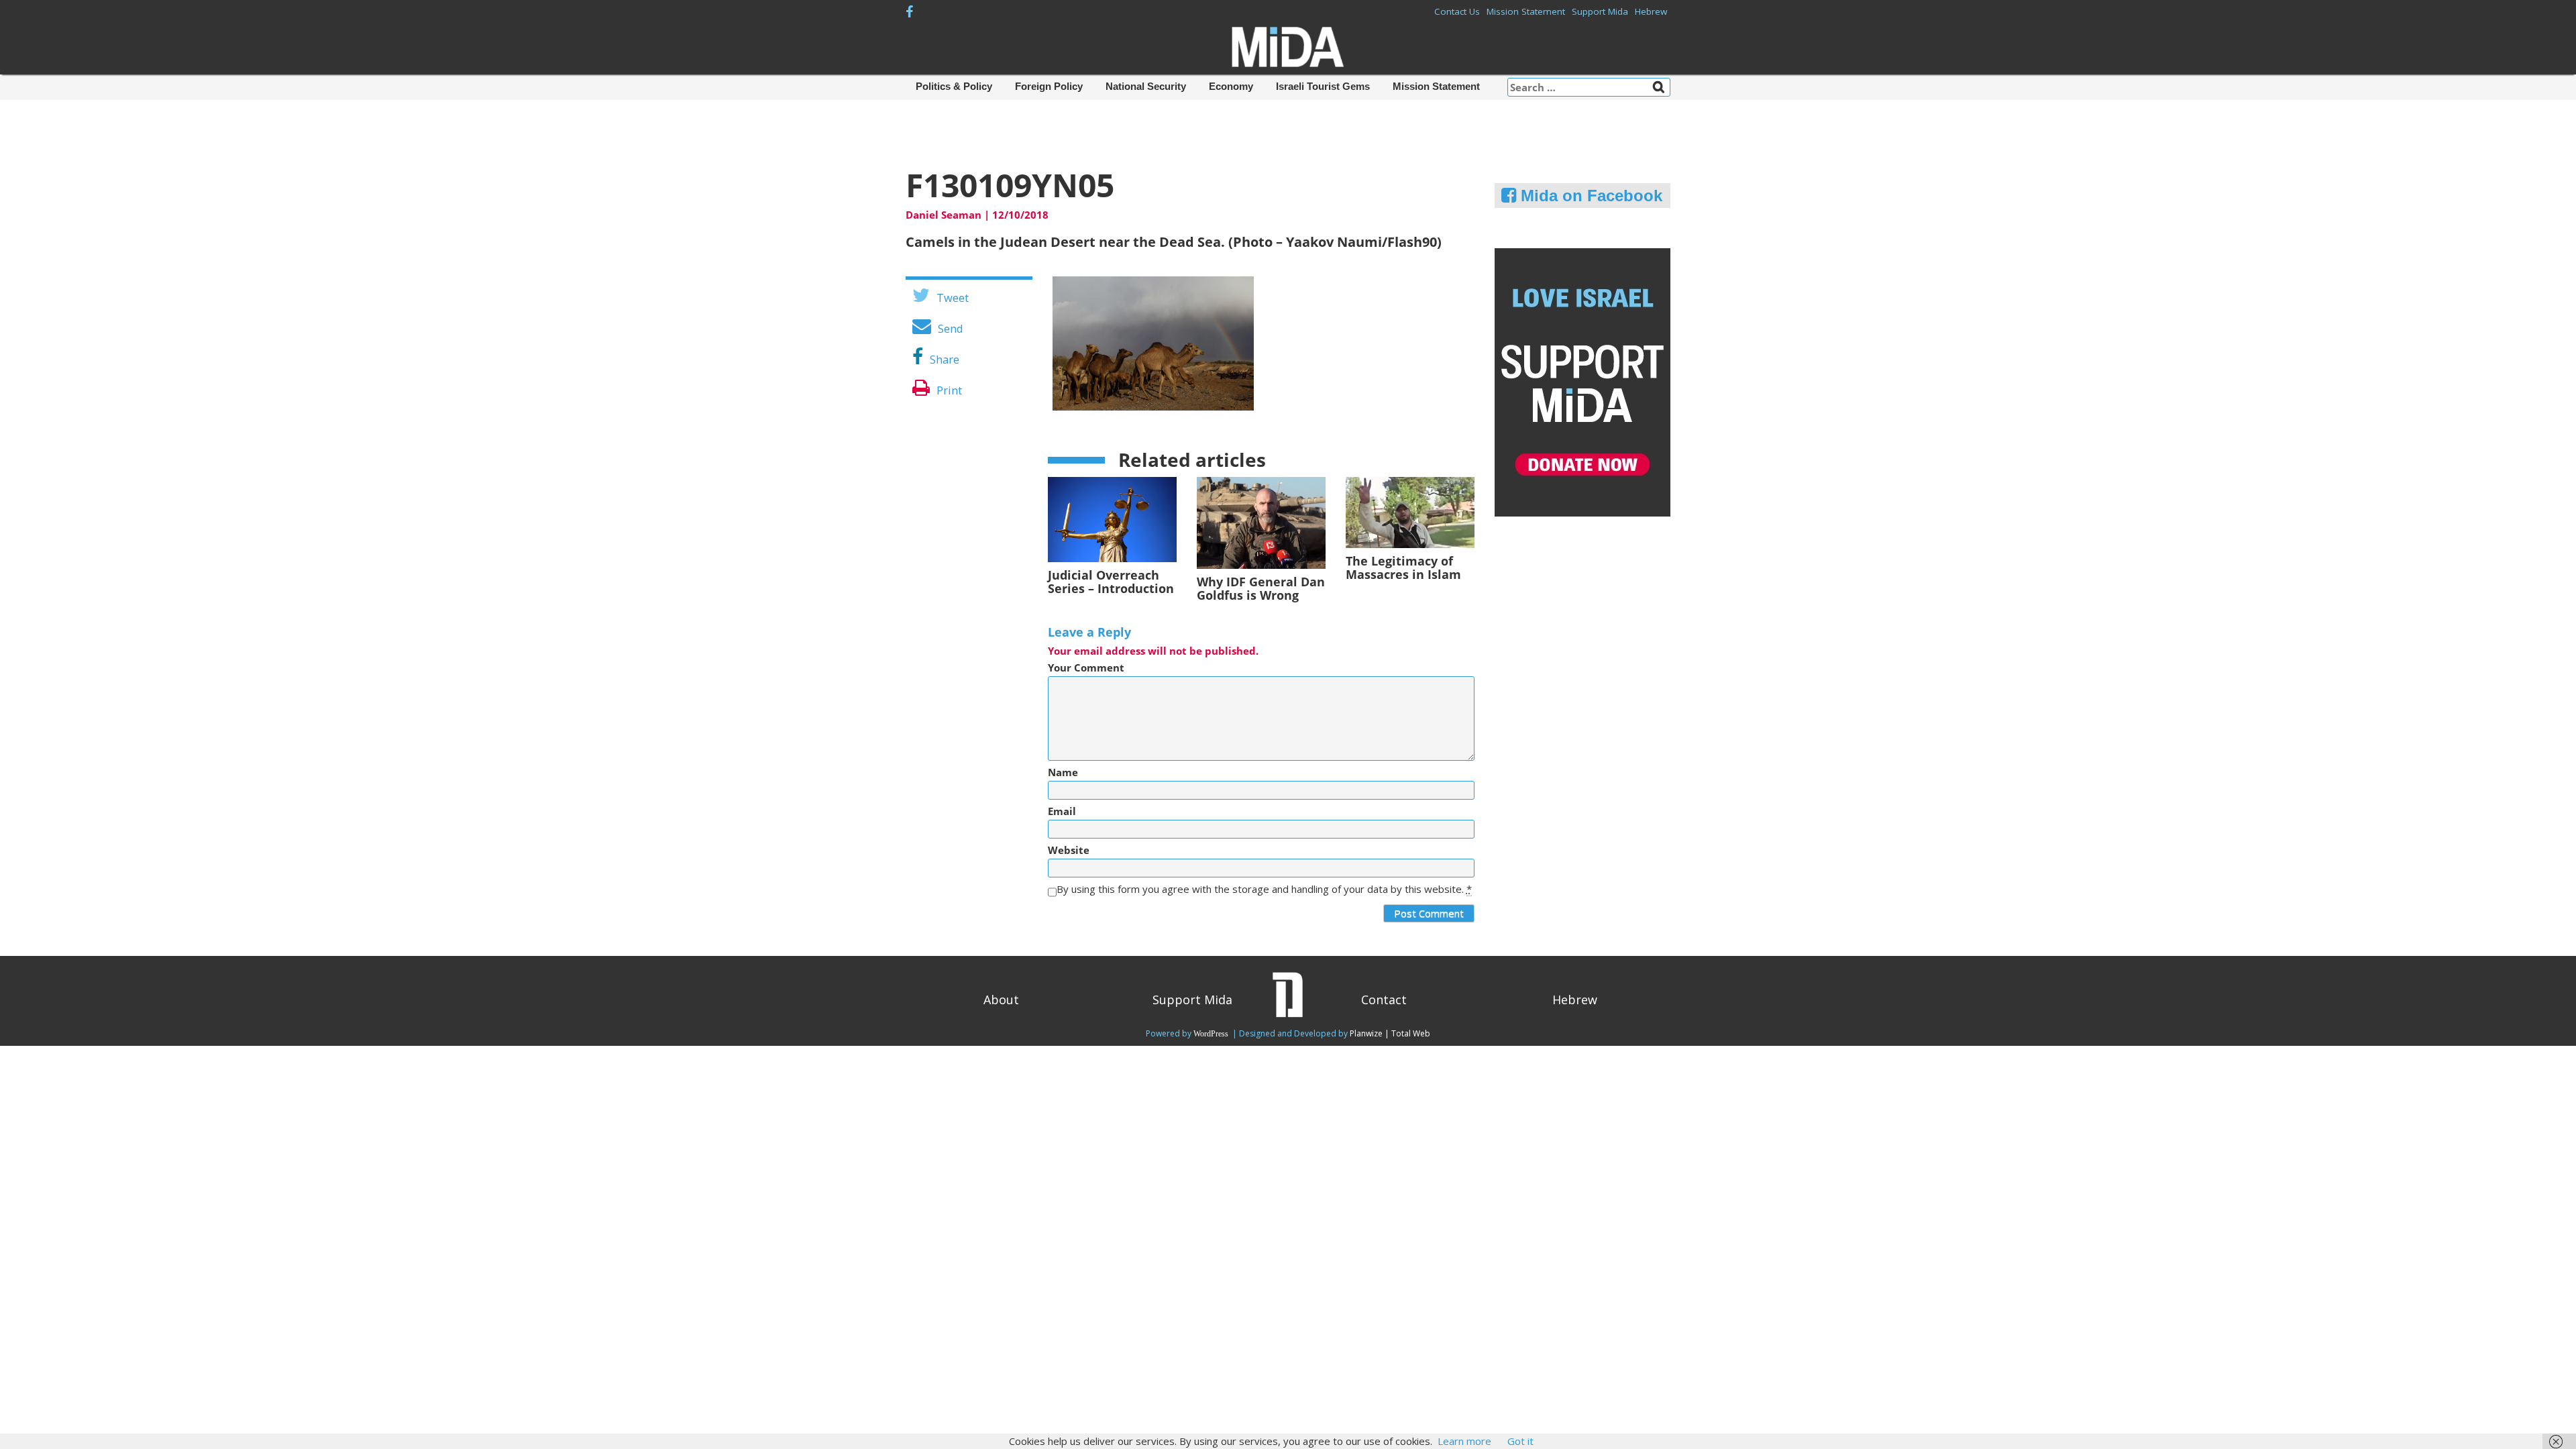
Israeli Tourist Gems (1323, 86)
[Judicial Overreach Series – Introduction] (1112, 519)
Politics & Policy (954, 86)
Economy (1231, 86)
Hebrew (1651, 11)
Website (1069, 850)
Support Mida (1600, 11)
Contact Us (1457, 11)
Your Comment (1086, 668)
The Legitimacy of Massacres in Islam (1403, 568)
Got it (1520, 1441)
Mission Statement (1526, 11)
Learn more (1464, 1441)
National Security (1146, 86)
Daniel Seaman (944, 215)
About (1001, 1000)
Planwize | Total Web (1390, 1033)
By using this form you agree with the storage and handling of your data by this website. (1264, 889)
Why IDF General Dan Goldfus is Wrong (1261, 588)
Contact (1384, 1000)
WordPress (1212, 1034)
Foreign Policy (1049, 86)
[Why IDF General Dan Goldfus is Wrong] (1261, 521)
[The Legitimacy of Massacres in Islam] (1410, 511)
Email (1062, 811)
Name (1063, 772)
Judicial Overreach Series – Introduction (1111, 582)
